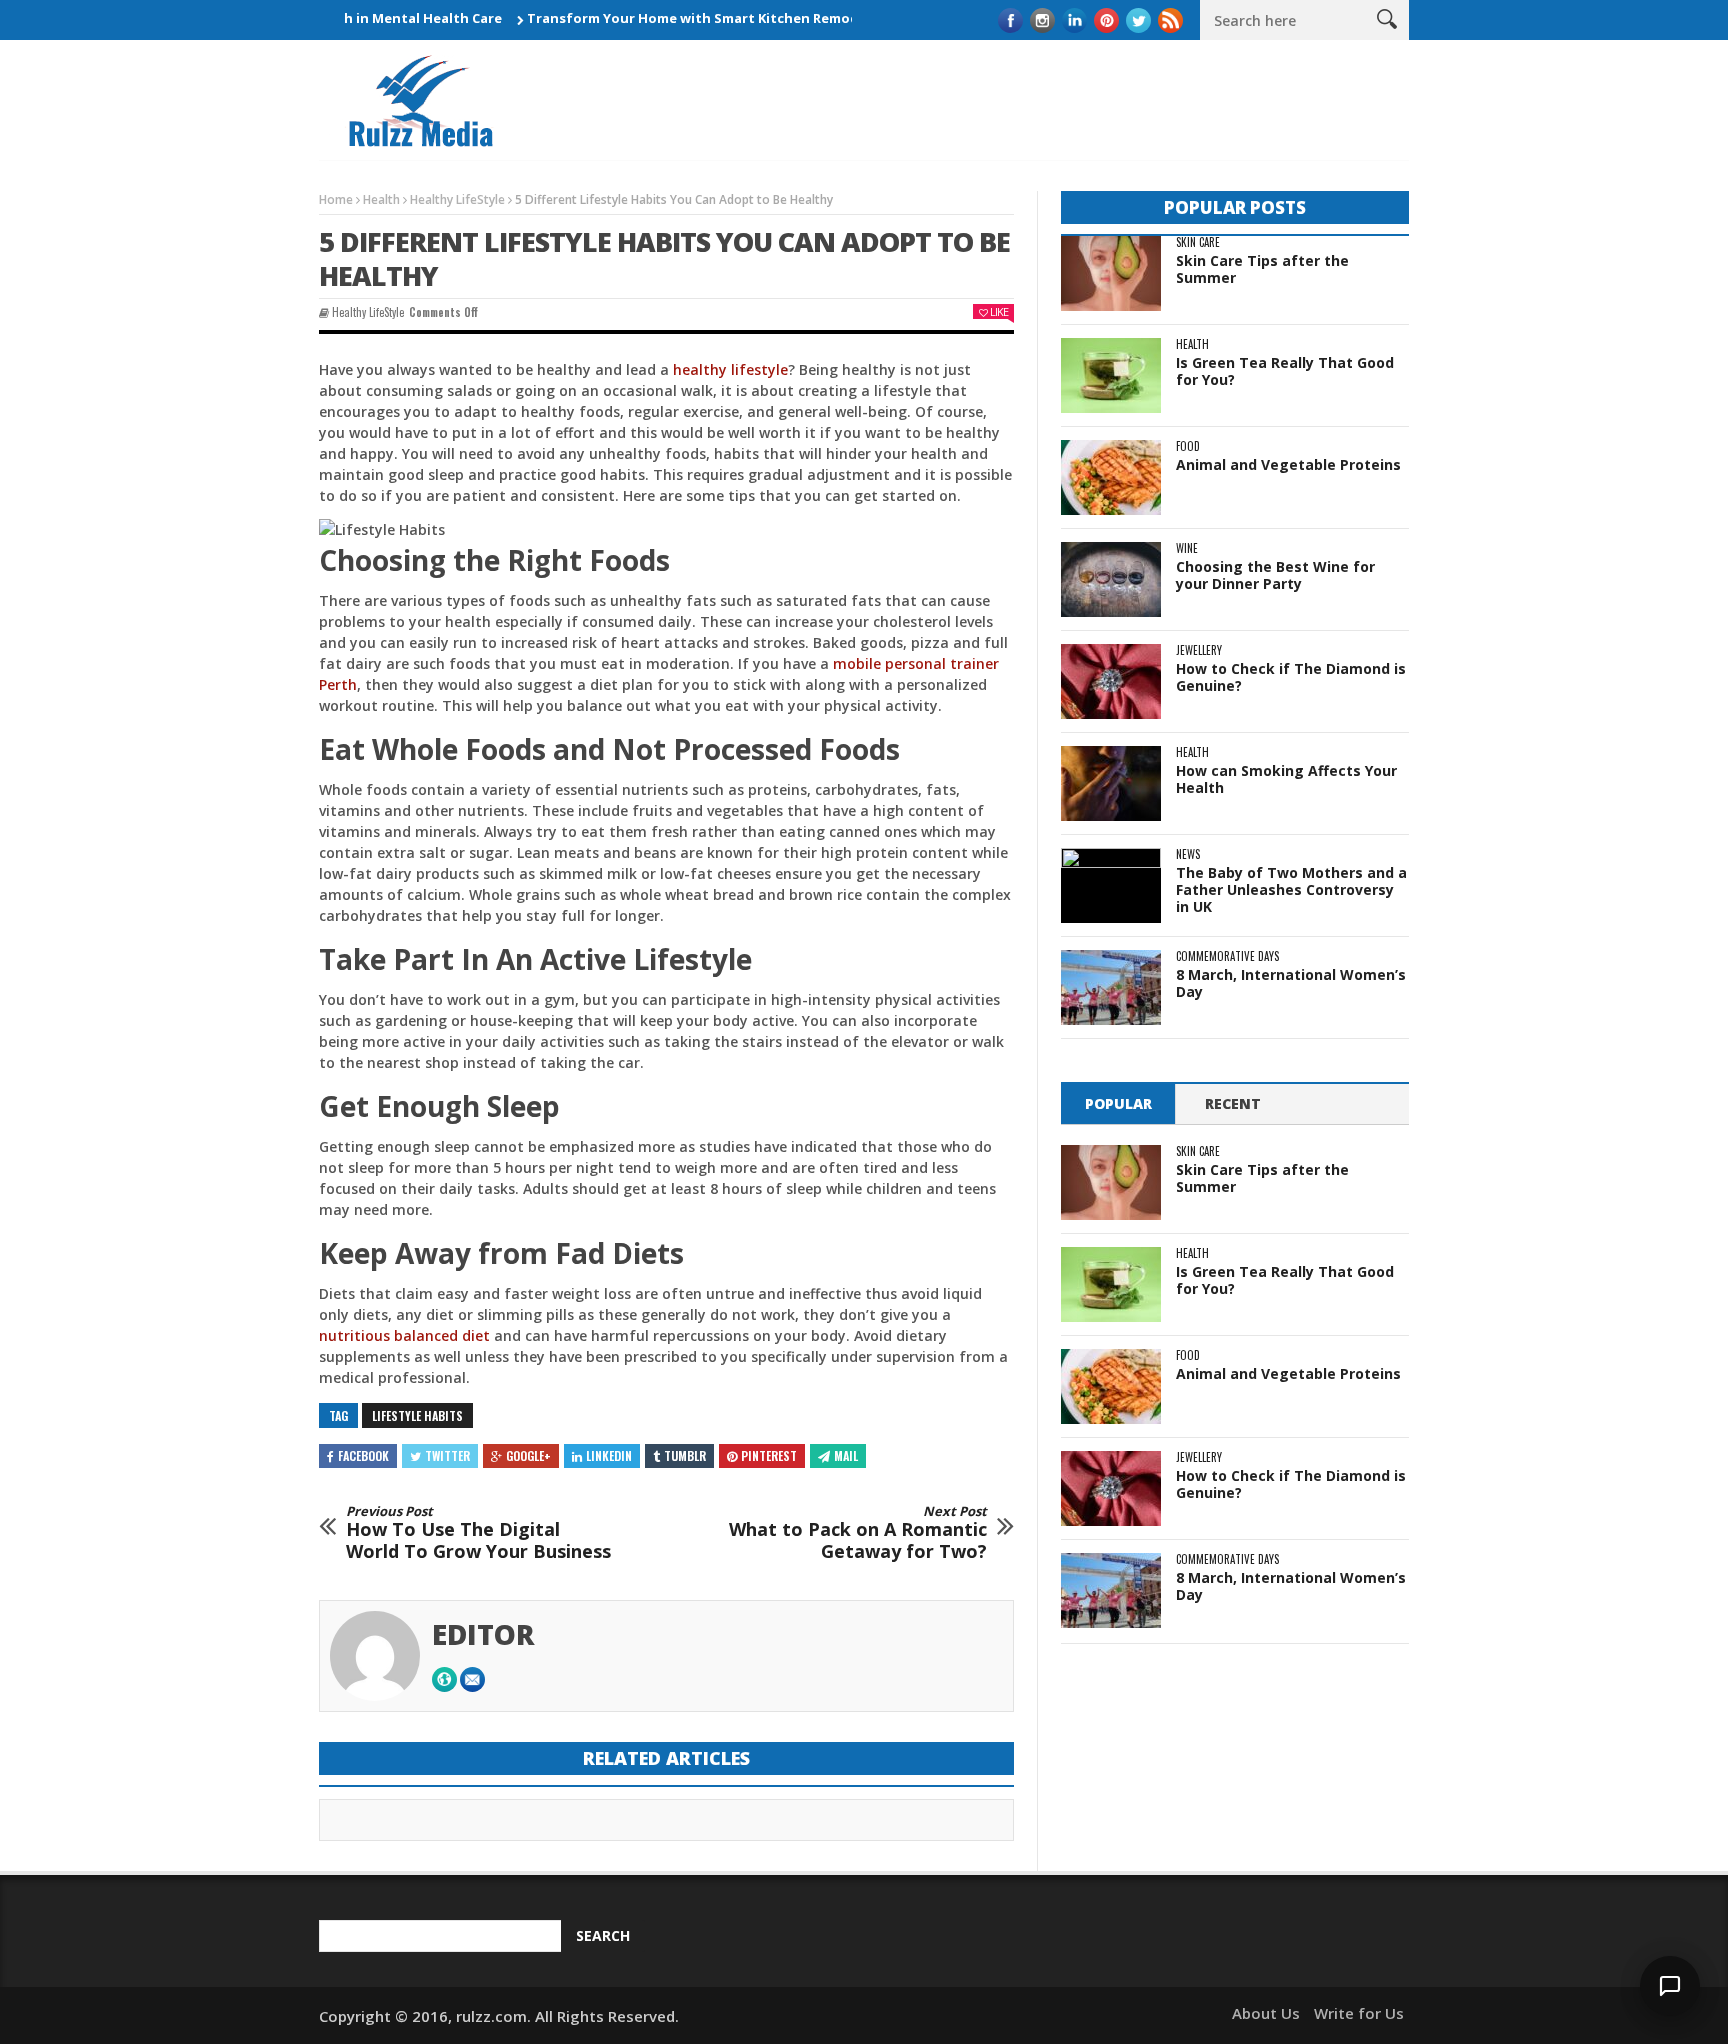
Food (1188, 446)
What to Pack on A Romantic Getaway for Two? (858, 1533)
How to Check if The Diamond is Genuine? (1291, 677)
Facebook (363, 1455)
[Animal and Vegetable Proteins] (1111, 477)
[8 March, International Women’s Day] (1111, 987)
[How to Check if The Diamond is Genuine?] (1111, 681)
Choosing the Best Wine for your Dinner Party (1275, 575)
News (1188, 854)
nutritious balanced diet (404, 1335)
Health (381, 199)
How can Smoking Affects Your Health (1286, 779)
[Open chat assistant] (1670, 1986)
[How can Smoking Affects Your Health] (1111, 783)
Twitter (447, 1455)
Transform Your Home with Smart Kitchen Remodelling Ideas (687, 18)
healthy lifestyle (730, 369)
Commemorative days (1227, 956)
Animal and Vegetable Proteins (1288, 464)
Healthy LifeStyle (457, 199)
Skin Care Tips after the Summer (1262, 269)
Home (336, 199)
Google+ (528, 1455)
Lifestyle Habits (417, 1415)
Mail (846, 1455)
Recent (1233, 1103)
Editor (483, 1634)
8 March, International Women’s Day (1291, 983)
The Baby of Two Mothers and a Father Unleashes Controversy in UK (1291, 889)
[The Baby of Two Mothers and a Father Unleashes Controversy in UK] (1111, 885)
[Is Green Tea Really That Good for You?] (1111, 375)
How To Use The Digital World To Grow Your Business (478, 1533)
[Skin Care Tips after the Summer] (1111, 273)
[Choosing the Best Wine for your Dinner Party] (1111, 579)
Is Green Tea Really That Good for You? (1285, 371)
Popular (1118, 1103)
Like (999, 311)
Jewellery (1199, 650)
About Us (1266, 2013)
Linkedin (609, 1455)
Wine (1187, 548)
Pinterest (769, 1455)
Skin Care (1198, 242)
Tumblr (685, 1455)
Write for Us (1359, 2013)
